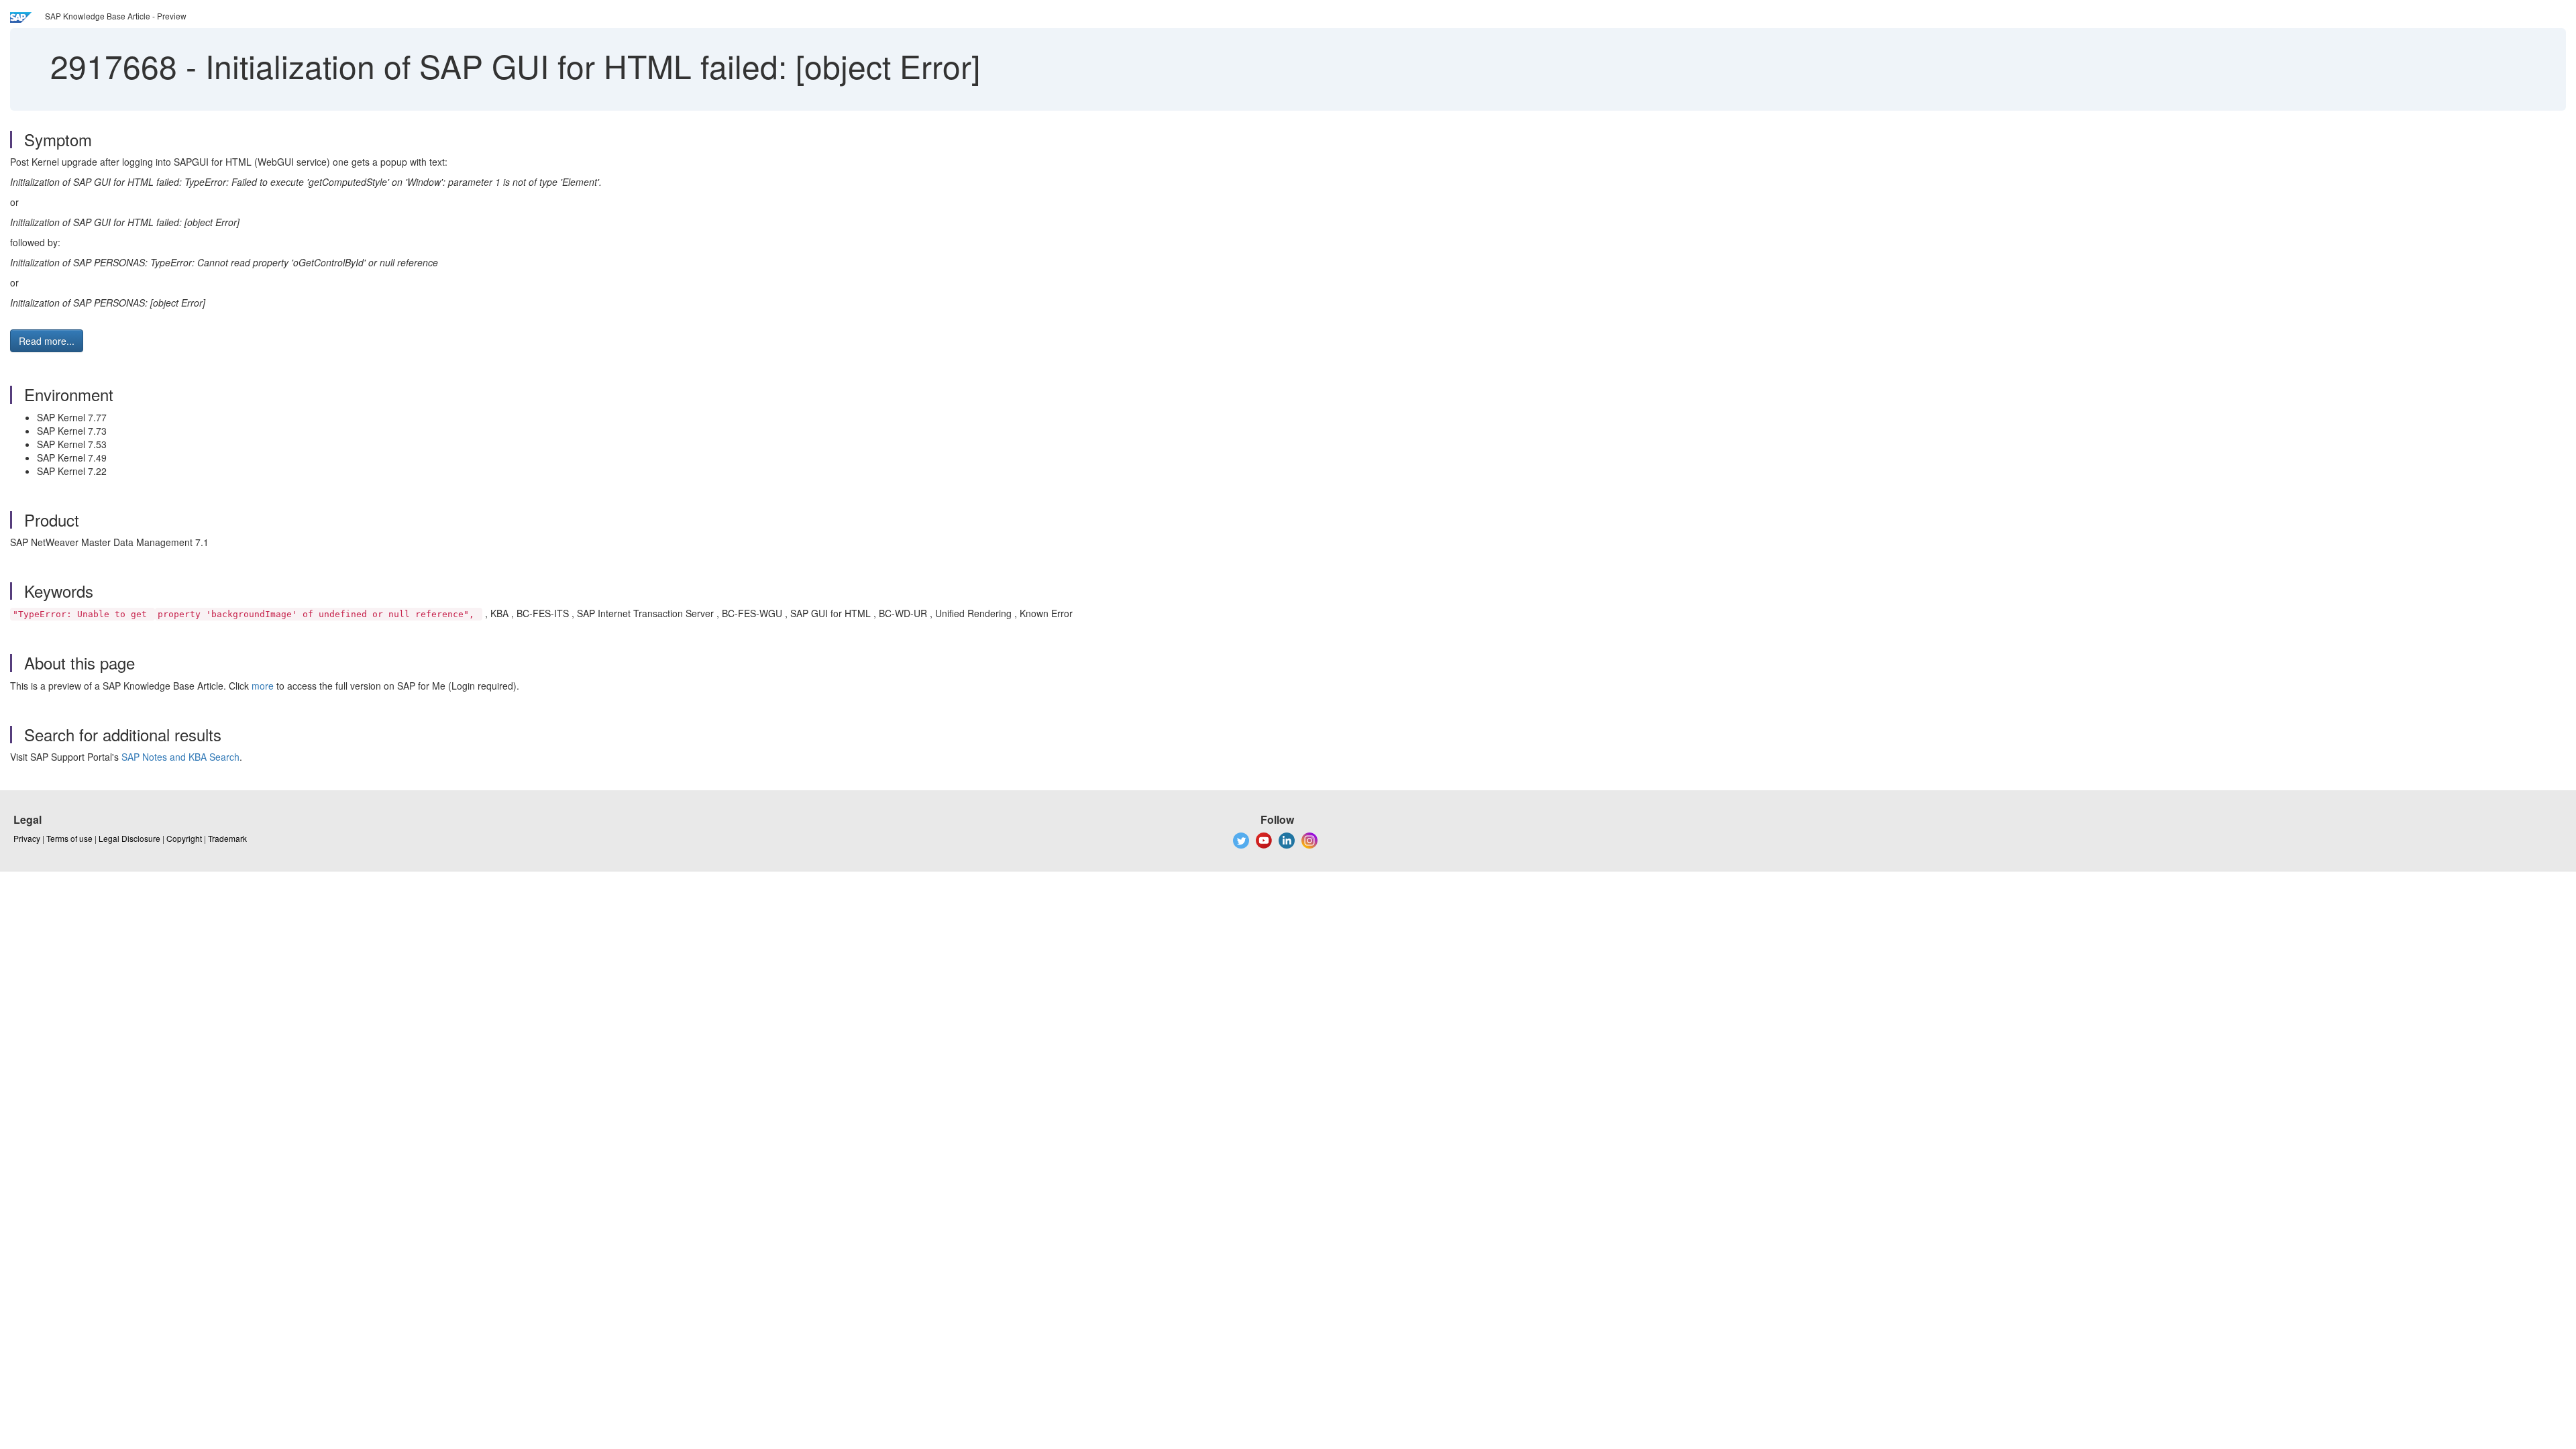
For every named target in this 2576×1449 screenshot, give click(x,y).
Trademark (227, 838)
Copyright (184, 838)
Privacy (27, 838)
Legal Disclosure (129, 838)
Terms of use (69, 838)
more (263, 686)
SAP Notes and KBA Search (180, 757)
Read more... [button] (47, 341)
